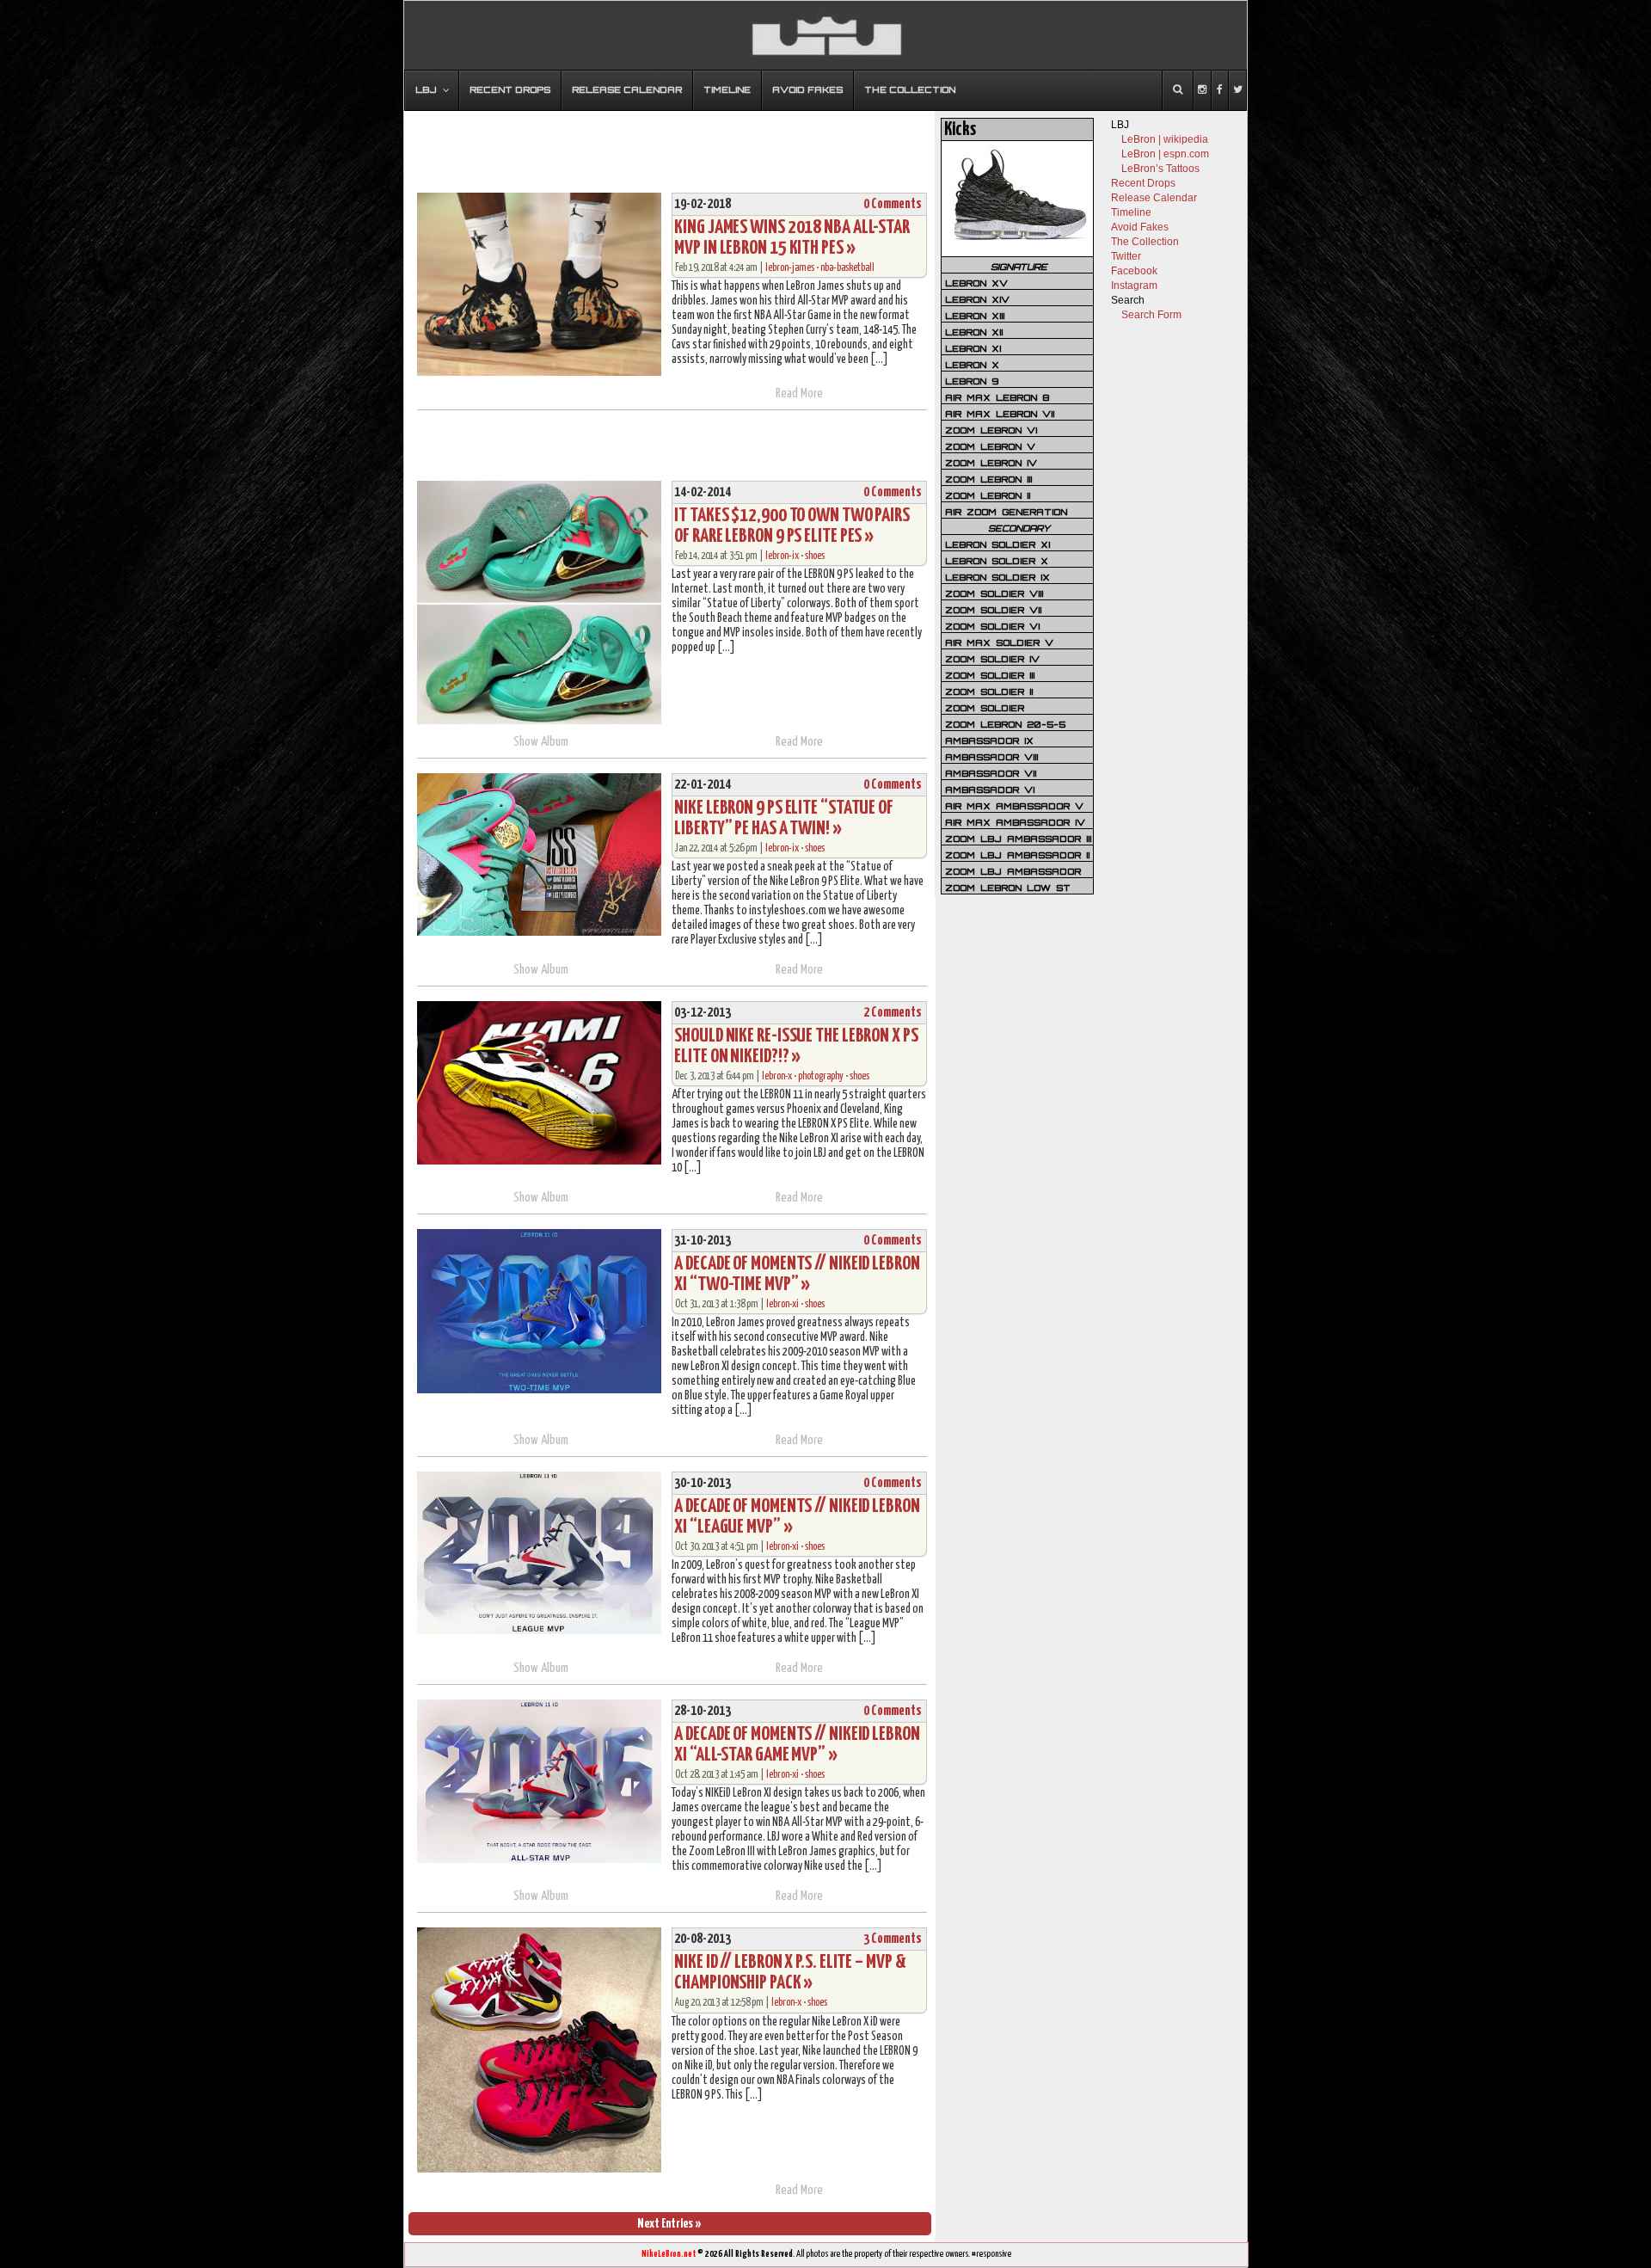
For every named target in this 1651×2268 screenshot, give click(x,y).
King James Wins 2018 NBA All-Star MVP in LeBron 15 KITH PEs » (792, 238)
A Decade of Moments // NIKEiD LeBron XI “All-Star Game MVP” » (797, 1745)
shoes (815, 556)
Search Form (1151, 315)
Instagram (1134, 286)
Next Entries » (669, 2224)
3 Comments (893, 1939)
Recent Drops (1143, 183)
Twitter (1126, 256)
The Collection (1145, 242)
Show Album (541, 742)
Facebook (1134, 271)
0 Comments (893, 204)
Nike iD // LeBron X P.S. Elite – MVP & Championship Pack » (790, 1973)
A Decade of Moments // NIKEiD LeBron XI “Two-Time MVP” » (797, 1274)
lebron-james (790, 268)
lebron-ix (782, 556)
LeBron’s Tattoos (1160, 169)
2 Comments (893, 1013)
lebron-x (777, 1076)
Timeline (1131, 212)
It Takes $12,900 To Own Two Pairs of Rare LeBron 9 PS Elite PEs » (792, 526)
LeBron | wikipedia (1165, 139)
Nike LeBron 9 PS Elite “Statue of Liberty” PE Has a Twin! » (784, 818)
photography (821, 1076)
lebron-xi (783, 1304)
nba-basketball (847, 268)
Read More (799, 393)
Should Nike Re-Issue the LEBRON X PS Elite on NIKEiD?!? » (796, 1046)
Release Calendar (1154, 198)
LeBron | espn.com (1165, 154)
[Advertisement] (670, 144)
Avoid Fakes (1140, 227)
